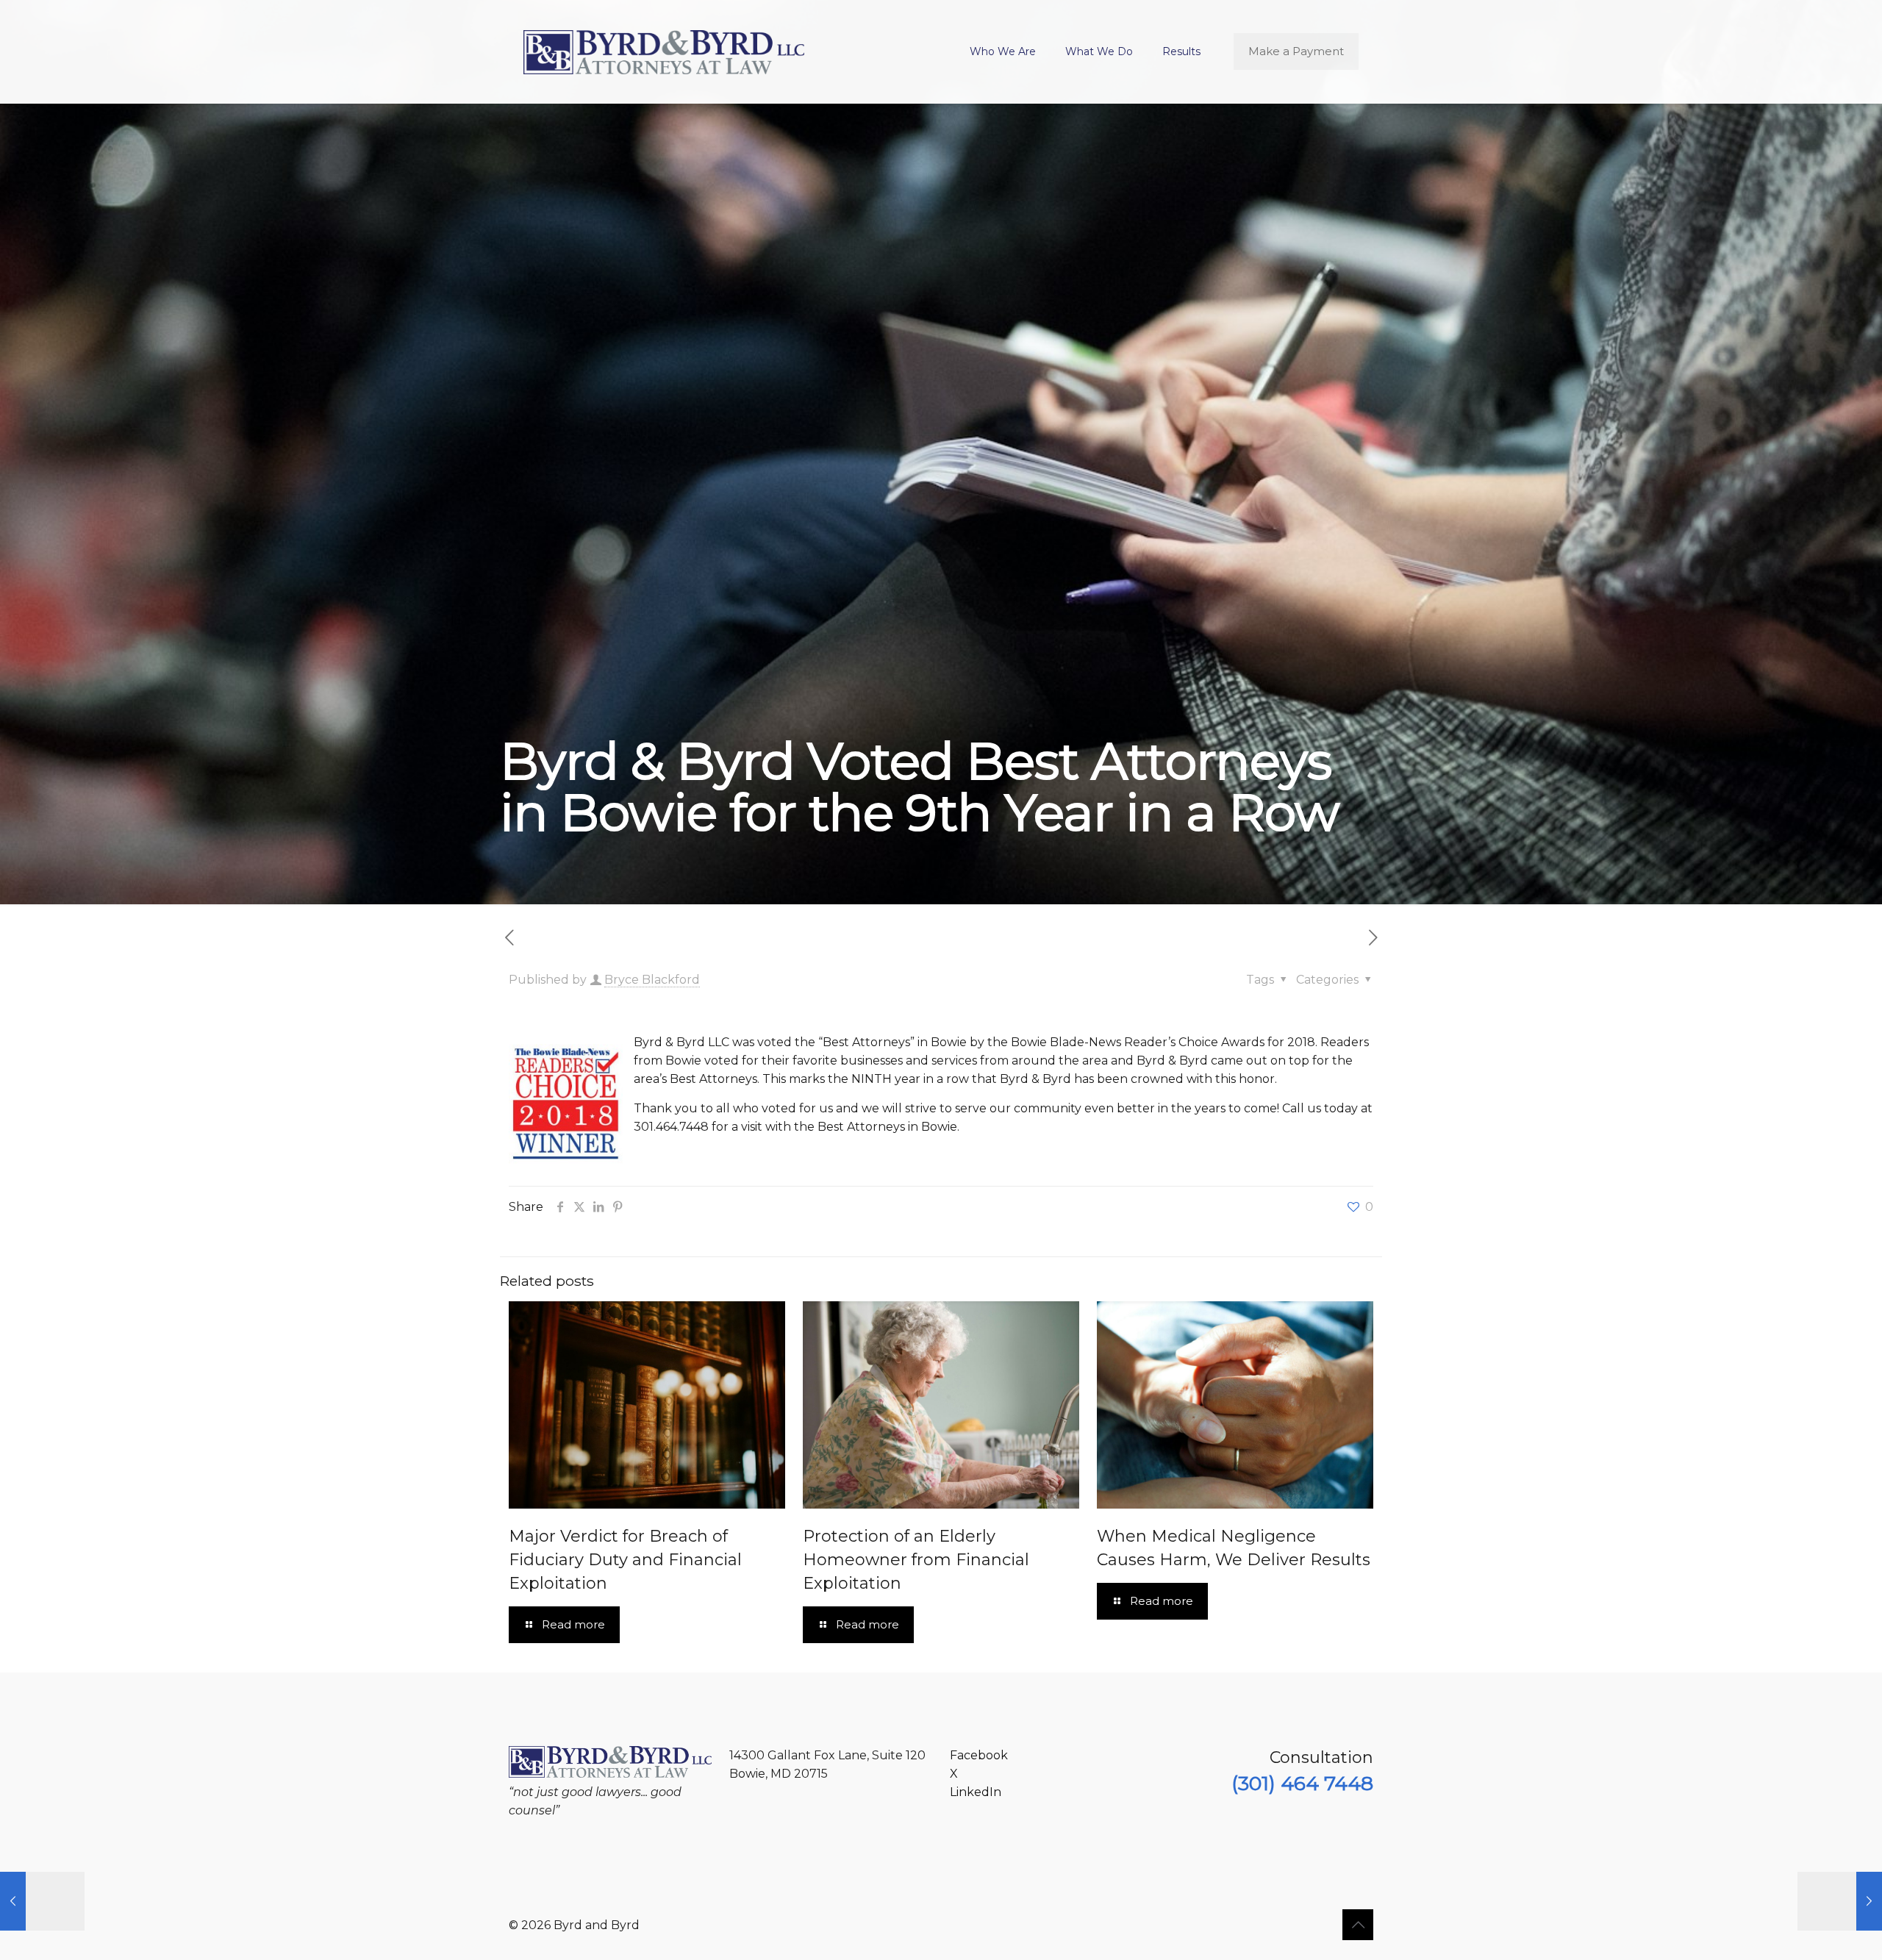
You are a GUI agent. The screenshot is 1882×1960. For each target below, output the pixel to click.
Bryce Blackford (652, 980)
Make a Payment (1296, 51)
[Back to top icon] (1358, 1925)
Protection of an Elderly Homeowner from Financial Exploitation (916, 1560)
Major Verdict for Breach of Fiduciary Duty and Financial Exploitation (625, 1560)
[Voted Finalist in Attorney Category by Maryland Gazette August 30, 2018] (42, 1901)
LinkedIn (976, 1792)
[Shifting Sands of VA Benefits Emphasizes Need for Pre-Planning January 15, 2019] (1840, 1901)
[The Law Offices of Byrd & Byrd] (664, 51)
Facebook (979, 1755)
